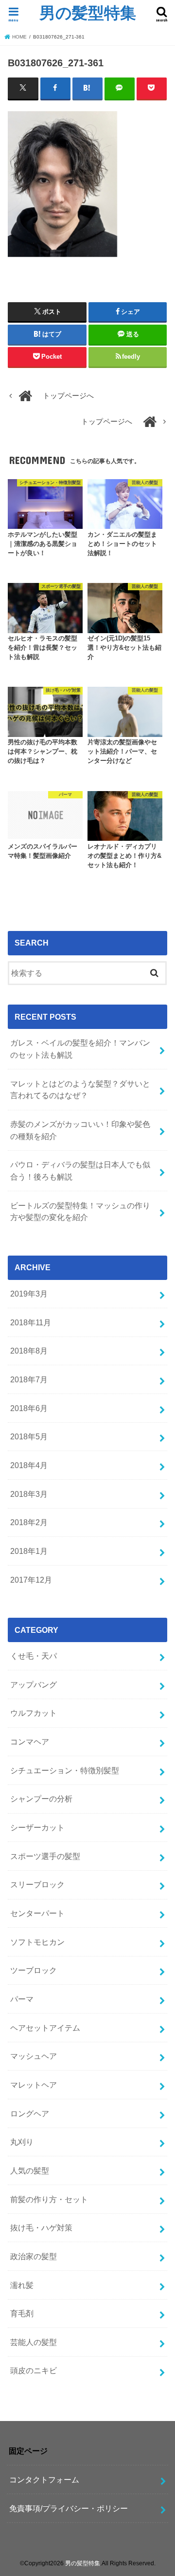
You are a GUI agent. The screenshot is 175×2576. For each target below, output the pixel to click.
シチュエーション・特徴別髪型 (65, 1770)
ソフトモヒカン (37, 1942)
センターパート (37, 1913)
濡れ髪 (22, 2285)
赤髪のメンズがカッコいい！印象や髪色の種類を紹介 (80, 1130)
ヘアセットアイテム (45, 2028)
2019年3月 (29, 1294)
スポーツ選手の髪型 (45, 1856)
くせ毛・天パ (34, 1656)
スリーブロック (37, 1884)
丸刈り (22, 2142)
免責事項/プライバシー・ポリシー (69, 2508)
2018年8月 (29, 1351)
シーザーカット (37, 1827)
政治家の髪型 (34, 2256)
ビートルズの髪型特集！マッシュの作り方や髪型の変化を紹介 (80, 1211)
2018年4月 (29, 1465)
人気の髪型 (30, 2170)
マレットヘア (34, 2085)
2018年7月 (29, 1379)
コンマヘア (30, 1742)
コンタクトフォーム (44, 2479)
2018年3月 (29, 1494)
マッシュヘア (34, 2056)
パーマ (22, 1999)
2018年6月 (29, 1408)
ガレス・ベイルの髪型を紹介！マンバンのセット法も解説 (80, 1049)
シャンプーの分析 (41, 1799)
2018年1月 (29, 1551)
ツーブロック (34, 1970)
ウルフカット (34, 1713)
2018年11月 (31, 1322)
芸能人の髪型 (34, 2342)
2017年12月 (31, 1580)
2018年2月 (29, 1522)
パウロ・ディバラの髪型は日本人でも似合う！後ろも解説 (80, 1171)
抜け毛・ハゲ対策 (41, 2227)
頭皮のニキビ (34, 2370)
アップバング (34, 1685)
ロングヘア (30, 2113)
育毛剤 (22, 2313)
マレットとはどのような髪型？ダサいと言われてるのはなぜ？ (80, 1090)
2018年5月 (29, 1436)
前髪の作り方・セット (49, 2199)
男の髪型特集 (88, 12)
